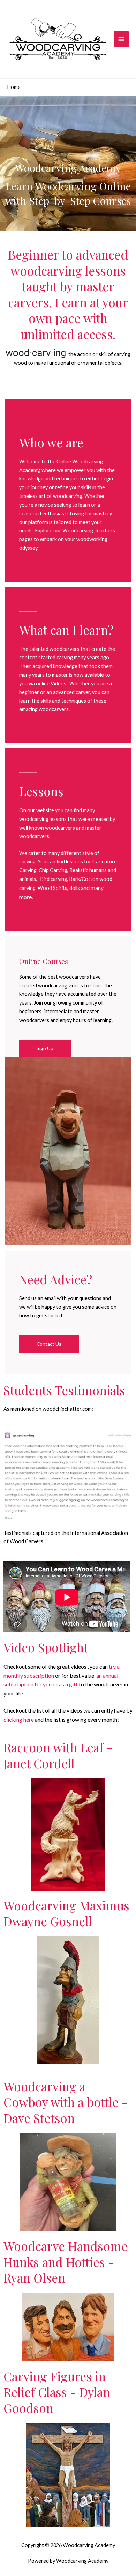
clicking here (19, 1719)
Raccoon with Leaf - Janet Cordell (58, 1755)
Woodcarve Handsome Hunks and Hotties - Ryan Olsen (66, 2262)
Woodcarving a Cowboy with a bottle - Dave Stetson (66, 2102)
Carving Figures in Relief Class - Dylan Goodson (57, 2392)
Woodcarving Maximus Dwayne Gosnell (66, 1913)
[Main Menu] (121, 39)
